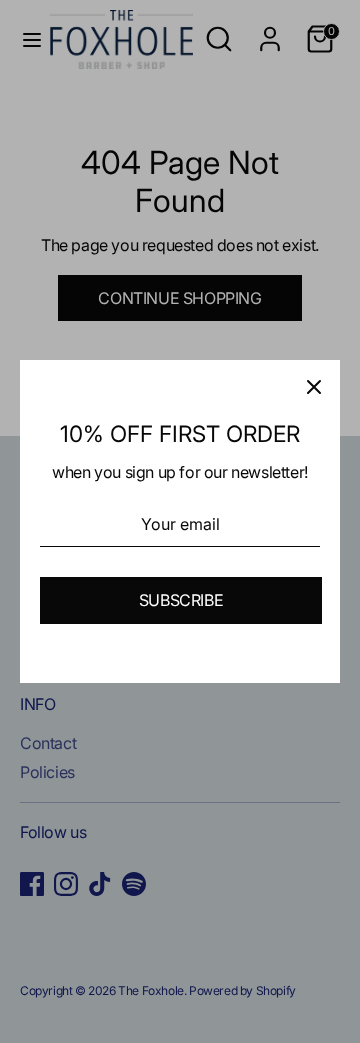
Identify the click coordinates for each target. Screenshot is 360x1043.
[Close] (314, 386)
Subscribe (181, 600)
